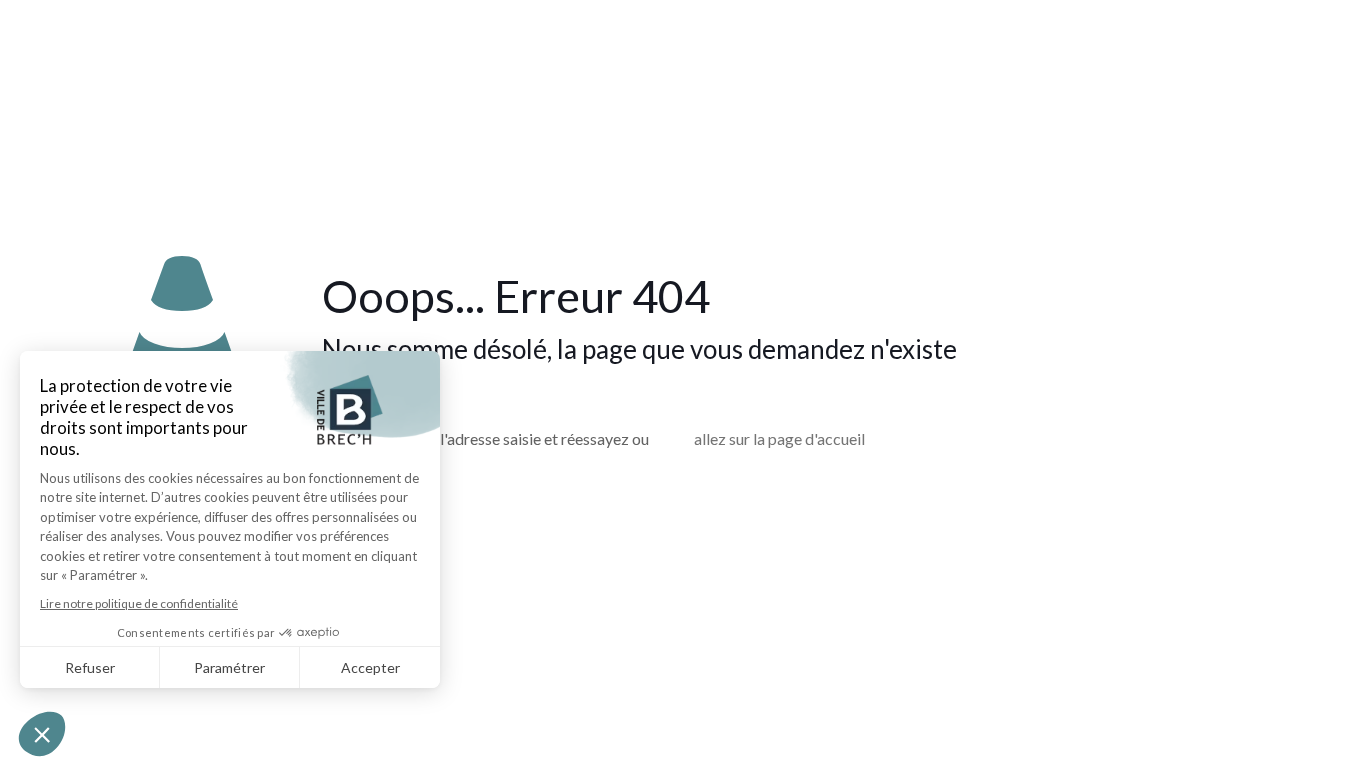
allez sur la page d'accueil (779, 438)
